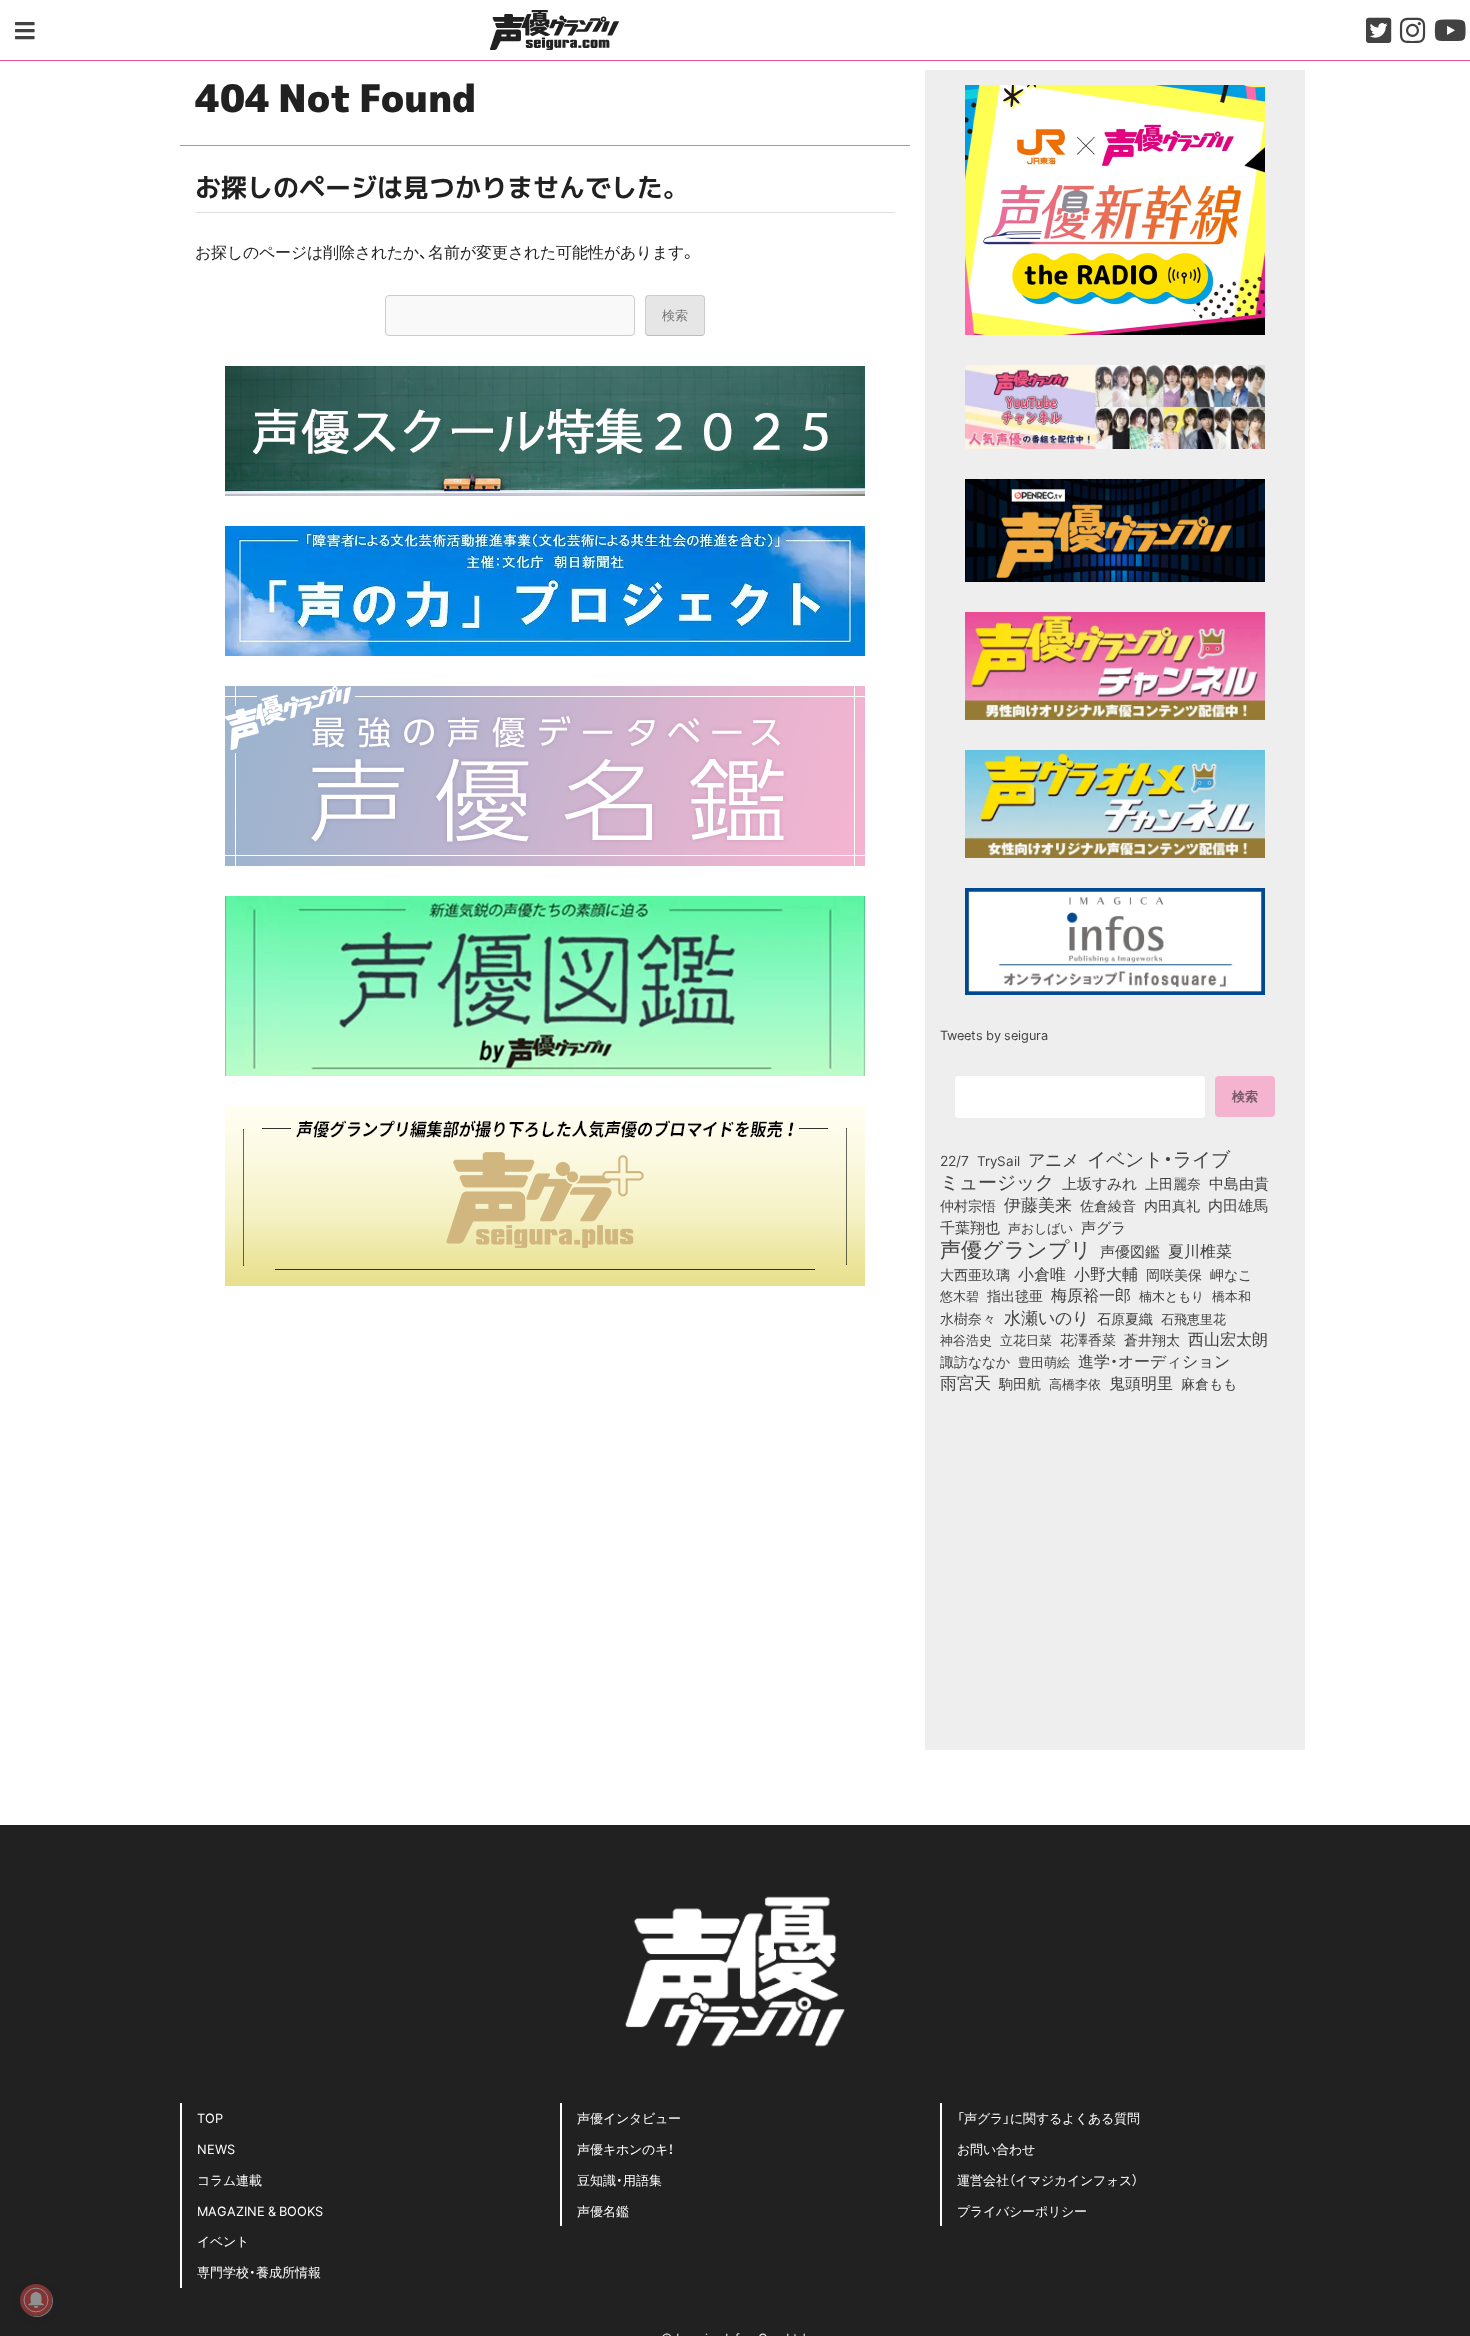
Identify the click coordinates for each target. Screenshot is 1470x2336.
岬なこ (1231, 1274)
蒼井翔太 (1152, 1340)
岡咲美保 (1174, 1275)
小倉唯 (1042, 1273)
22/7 (954, 1160)
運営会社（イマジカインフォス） (1047, 2179)
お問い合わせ (996, 2148)
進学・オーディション (1154, 1361)
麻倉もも (1209, 1383)
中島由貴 (1239, 1183)
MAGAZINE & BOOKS (260, 2210)
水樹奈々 (968, 1319)
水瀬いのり (1046, 1317)
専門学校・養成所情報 (259, 2271)
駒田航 (1020, 1384)
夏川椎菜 (1200, 1251)
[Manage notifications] (36, 2300)
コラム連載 (229, 2179)
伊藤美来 (1038, 1204)
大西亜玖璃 (975, 1275)
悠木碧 (959, 1295)
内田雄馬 (1238, 1205)
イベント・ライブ (1158, 1158)
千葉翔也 (970, 1227)
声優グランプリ (1016, 1248)
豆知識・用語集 (619, 2179)
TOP (210, 2117)
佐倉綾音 (1108, 1205)
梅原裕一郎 (1091, 1295)
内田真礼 (1172, 1205)
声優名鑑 (603, 2210)
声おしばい (1040, 1227)
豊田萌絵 (1044, 1361)
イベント (223, 2240)
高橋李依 (1075, 1383)
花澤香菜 (1088, 1339)
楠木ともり (1171, 1295)
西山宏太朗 (1228, 1339)
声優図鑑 (1130, 1251)
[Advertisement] (545, 1456)
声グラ (1103, 1227)
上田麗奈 (1173, 1183)
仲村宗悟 (968, 1205)
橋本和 (1231, 1295)
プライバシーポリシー (1022, 2210)
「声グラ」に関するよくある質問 (1048, 2117)
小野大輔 (1106, 1274)
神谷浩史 (966, 1339)
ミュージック (997, 1181)
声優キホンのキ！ (625, 2148)
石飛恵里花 (1193, 1318)
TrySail (998, 1160)
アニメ (1053, 1159)
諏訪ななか (975, 1361)
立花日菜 (1026, 1339)
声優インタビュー (629, 2117)
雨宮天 (965, 1382)
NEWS (216, 2148)
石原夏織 (1125, 1318)
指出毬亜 (1015, 1295)
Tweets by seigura (994, 1034)
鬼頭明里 (1141, 1382)
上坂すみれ (1099, 1183)
